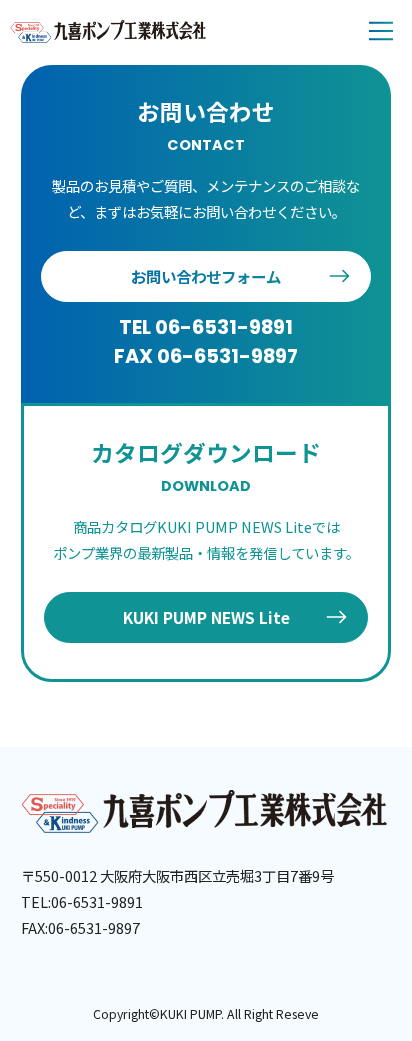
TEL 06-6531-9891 (206, 327)
